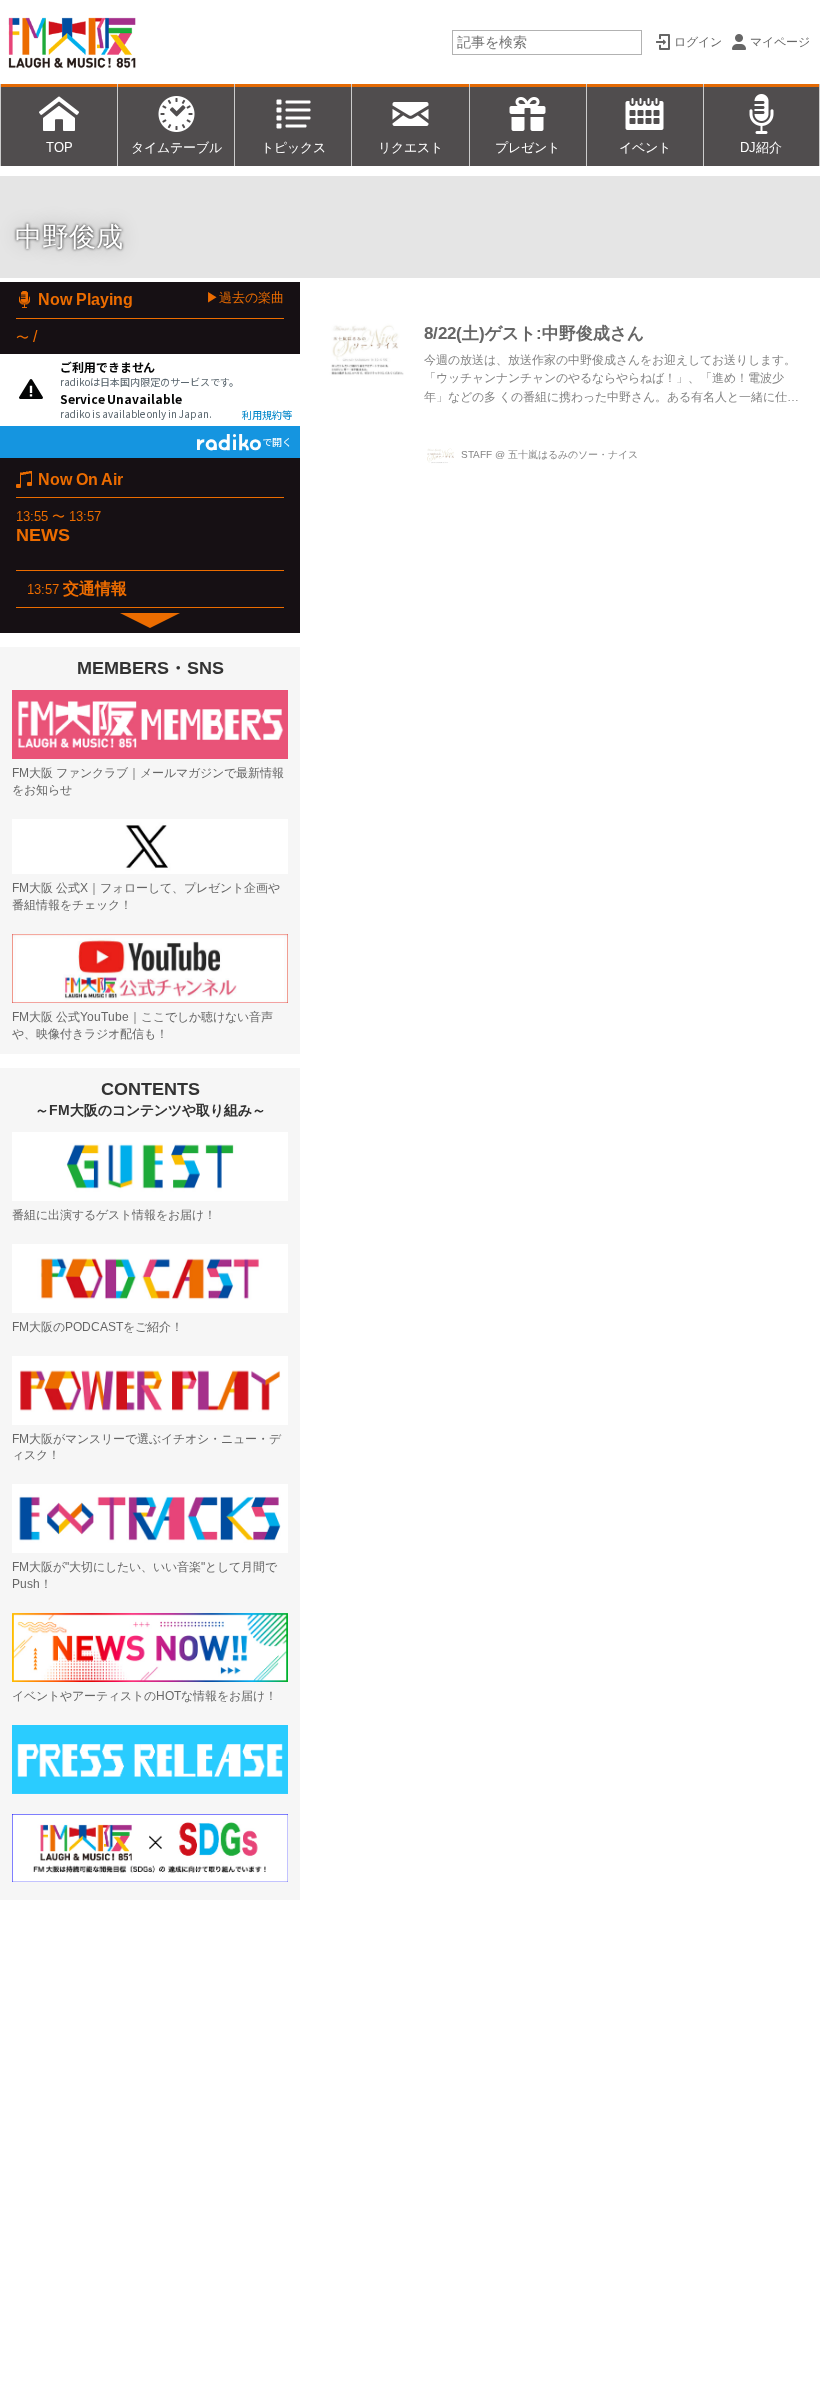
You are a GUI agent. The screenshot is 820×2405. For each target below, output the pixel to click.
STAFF (476, 454)
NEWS (43, 535)
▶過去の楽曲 (245, 297)
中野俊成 (69, 237)
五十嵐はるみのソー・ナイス (573, 454)
